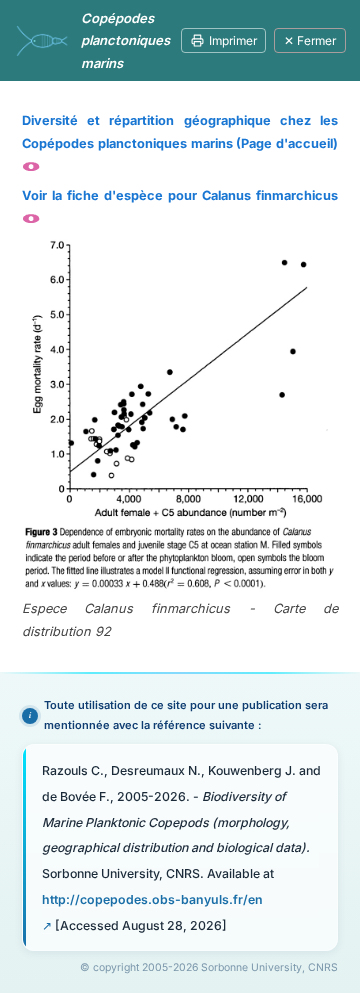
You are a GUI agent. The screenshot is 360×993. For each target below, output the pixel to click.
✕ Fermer (310, 40)
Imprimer (233, 40)
